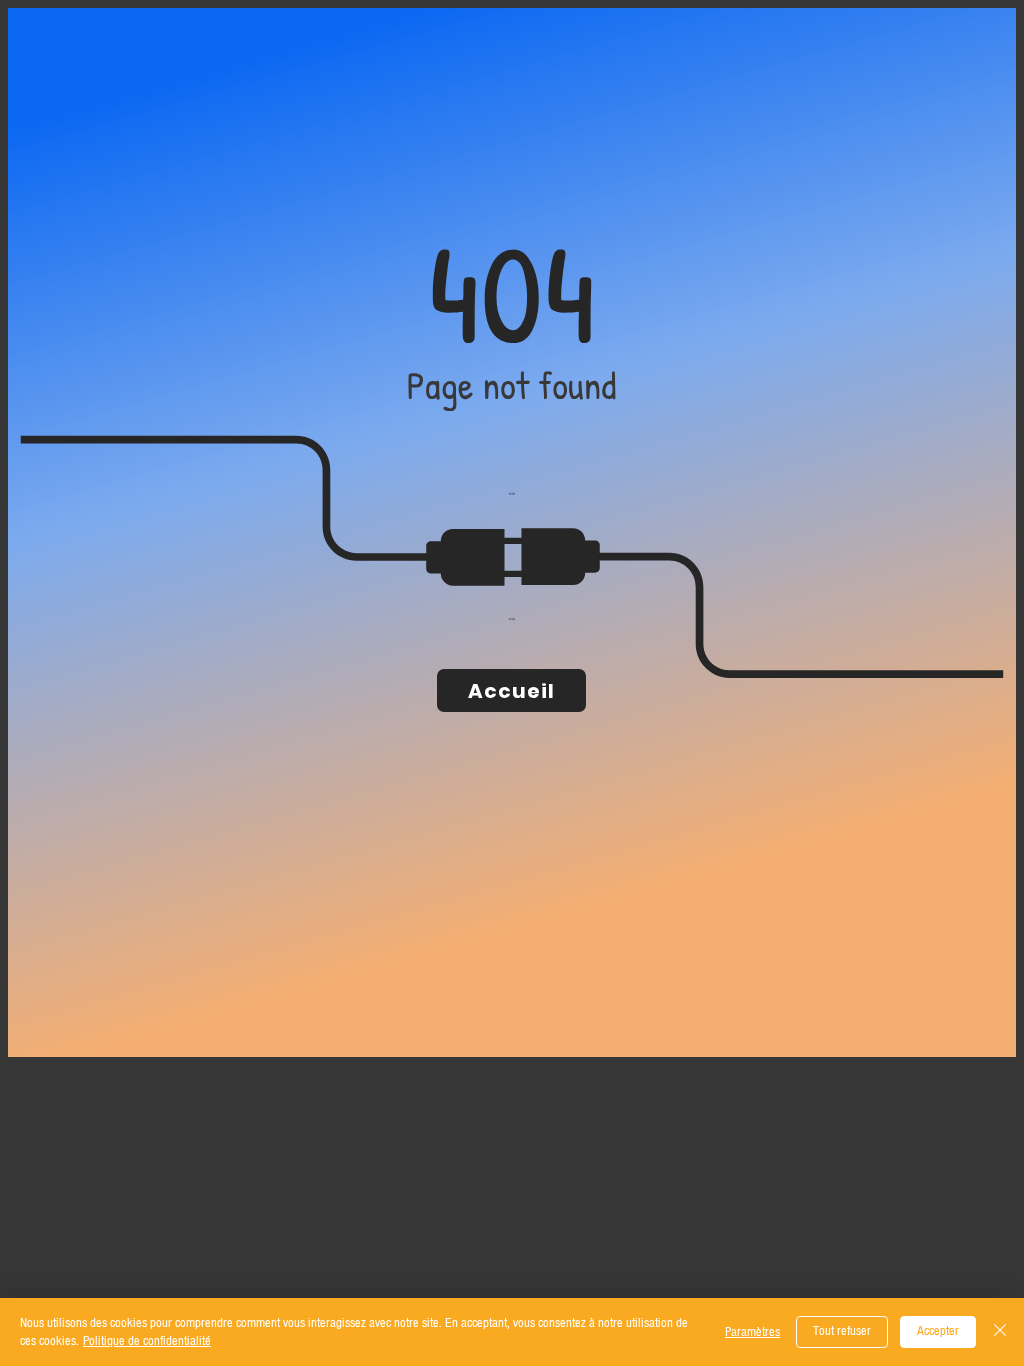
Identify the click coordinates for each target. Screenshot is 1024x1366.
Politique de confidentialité (147, 1341)
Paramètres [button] (752, 1332)
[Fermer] (1000, 1332)
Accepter (938, 1331)
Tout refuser (842, 1331)
